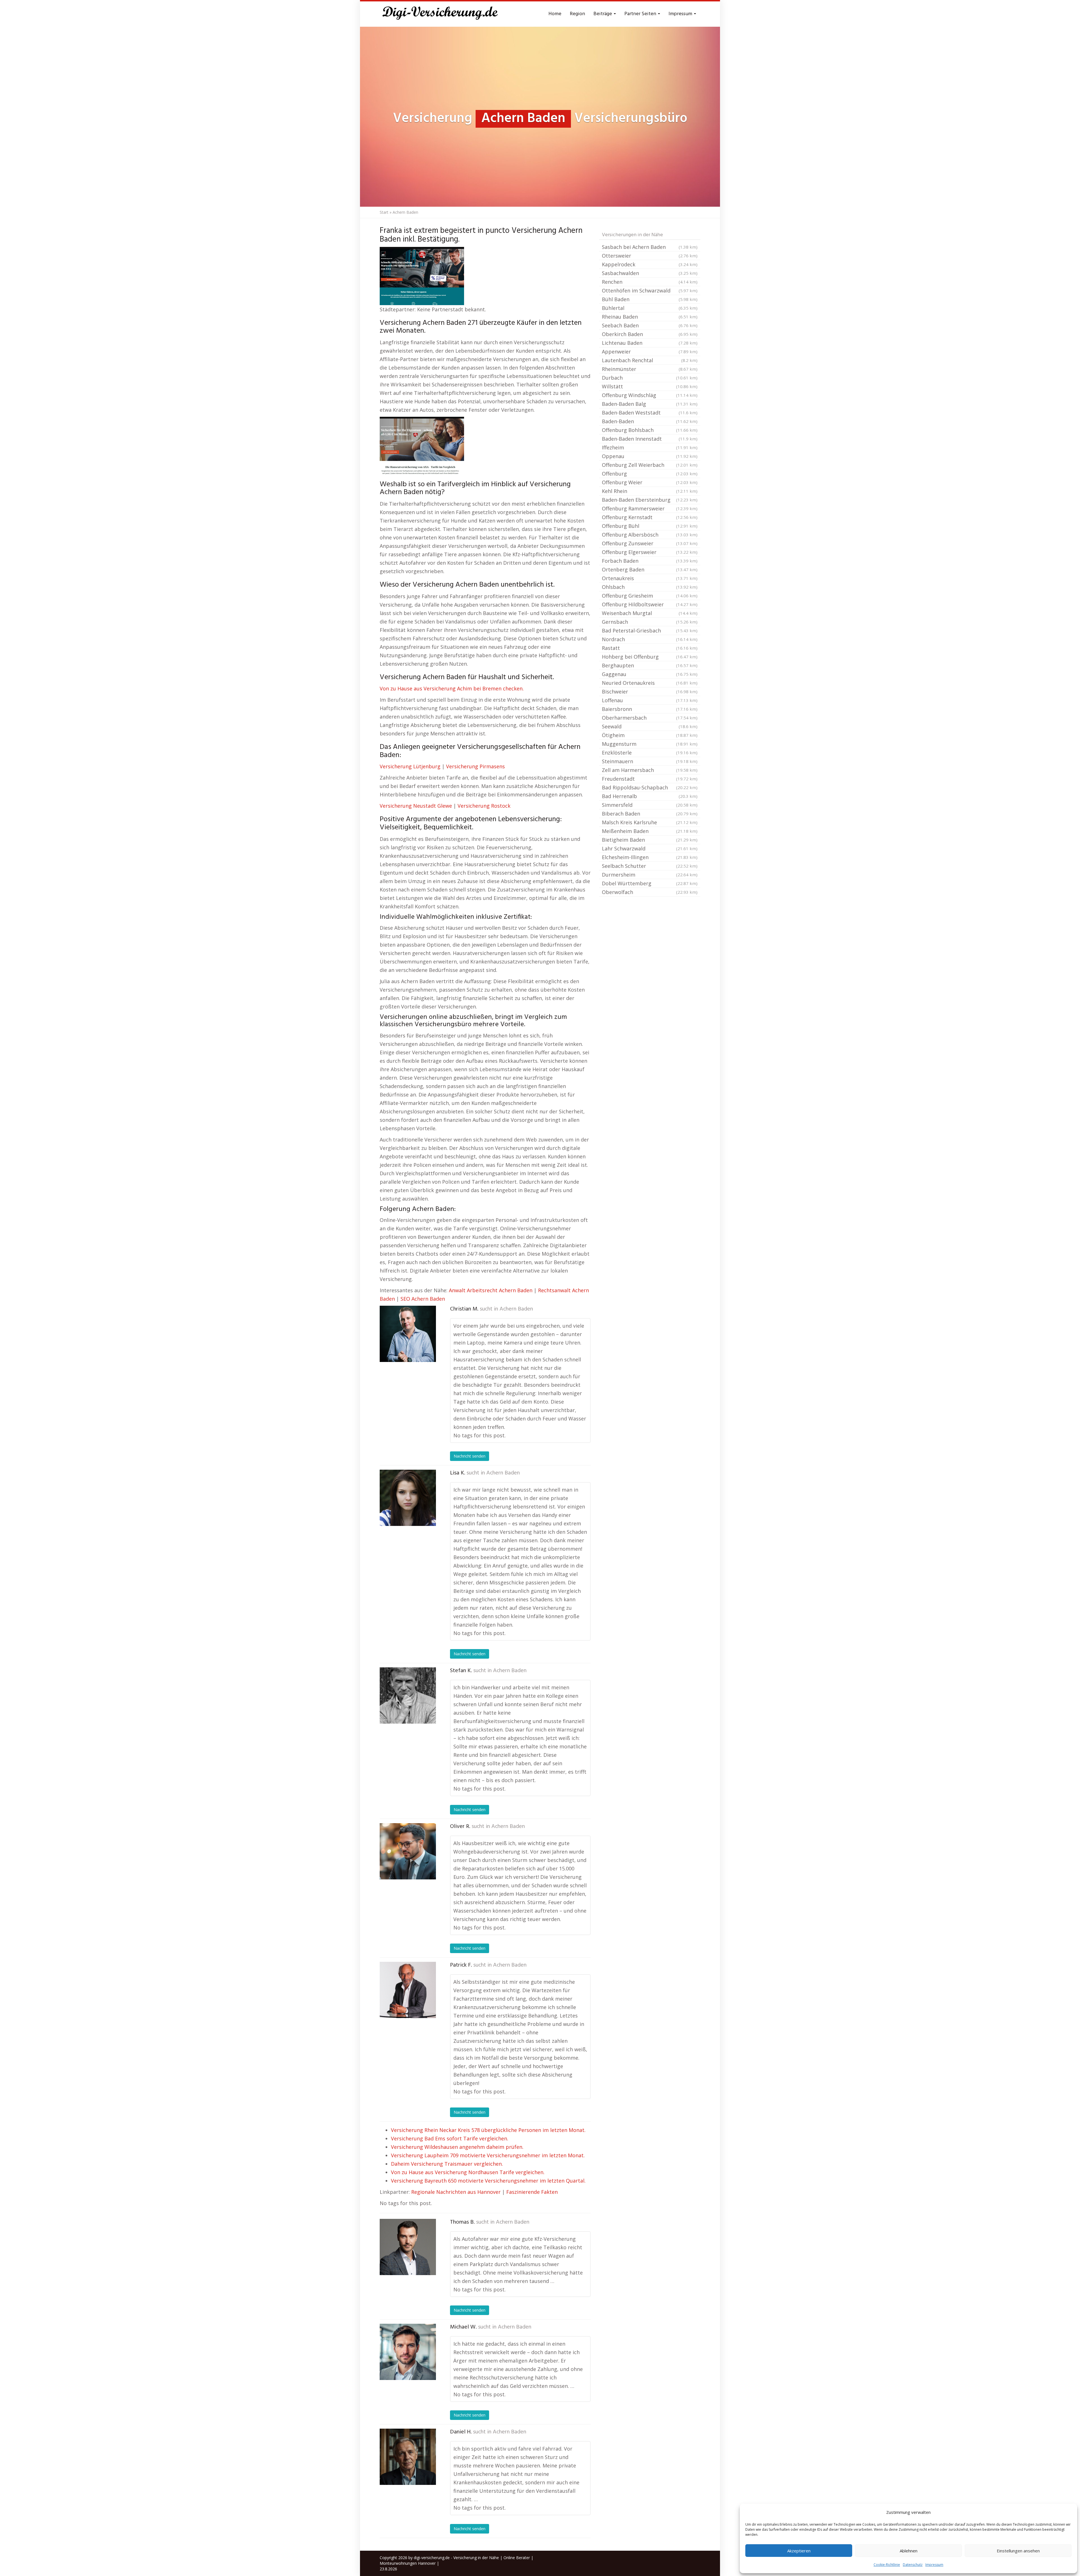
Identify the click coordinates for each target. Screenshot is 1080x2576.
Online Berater (517, 2558)
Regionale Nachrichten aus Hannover (456, 2192)
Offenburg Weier (650, 482)
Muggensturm (650, 744)
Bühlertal (650, 308)
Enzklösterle (650, 753)
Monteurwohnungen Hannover (408, 2563)
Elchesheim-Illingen (650, 857)
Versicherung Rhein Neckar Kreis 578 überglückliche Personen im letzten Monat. (488, 2130)
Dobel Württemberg (650, 883)
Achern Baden (516, 1309)
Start (384, 212)
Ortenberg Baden (650, 569)
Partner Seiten (641, 14)
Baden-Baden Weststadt (650, 413)
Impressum (934, 2565)
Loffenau (650, 700)
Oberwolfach (650, 892)
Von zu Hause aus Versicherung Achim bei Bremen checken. (452, 688)
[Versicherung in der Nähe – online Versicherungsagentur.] (443, 14)
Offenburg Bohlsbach (650, 430)
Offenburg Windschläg (650, 395)
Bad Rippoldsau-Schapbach (650, 787)
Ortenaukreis (650, 578)
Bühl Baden (650, 299)
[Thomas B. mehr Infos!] (408, 2247)
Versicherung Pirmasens (475, 766)
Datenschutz (913, 2565)
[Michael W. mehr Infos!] (408, 2352)
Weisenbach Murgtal (650, 613)
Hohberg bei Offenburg (650, 657)
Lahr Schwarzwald (650, 848)
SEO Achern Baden (423, 1299)
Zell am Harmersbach (650, 770)
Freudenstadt (650, 779)
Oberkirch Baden (650, 334)
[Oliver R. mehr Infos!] (408, 1851)
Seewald (650, 726)
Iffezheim (650, 447)
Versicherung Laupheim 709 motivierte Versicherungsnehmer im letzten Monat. (488, 2155)
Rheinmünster (650, 369)
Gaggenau (650, 674)
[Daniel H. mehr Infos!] (408, 2457)
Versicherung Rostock (484, 806)
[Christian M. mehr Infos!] (408, 1334)
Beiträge (603, 14)
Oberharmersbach (650, 718)
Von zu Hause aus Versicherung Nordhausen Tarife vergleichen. (468, 2172)
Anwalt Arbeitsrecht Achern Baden (491, 1290)
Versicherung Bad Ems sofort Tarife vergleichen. (450, 2138)
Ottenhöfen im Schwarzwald (650, 291)
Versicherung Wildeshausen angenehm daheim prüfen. (457, 2147)
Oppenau (650, 456)
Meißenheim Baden (650, 831)
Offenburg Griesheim (650, 596)
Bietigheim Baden (650, 840)
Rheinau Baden (650, 317)
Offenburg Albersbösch (650, 535)
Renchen (650, 282)
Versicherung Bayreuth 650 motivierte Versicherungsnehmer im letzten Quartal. (488, 2181)
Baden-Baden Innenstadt (650, 439)
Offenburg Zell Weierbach (650, 465)
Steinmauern (650, 761)
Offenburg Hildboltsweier (650, 604)
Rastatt (650, 648)
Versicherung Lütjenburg (410, 766)
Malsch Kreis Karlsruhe (650, 822)
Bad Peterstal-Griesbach (650, 631)
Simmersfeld (650, 805)
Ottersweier (650, 256)
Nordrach (650, 639)
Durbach (650, 378)
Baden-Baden (650, 421)
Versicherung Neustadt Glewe (416, 806)
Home (555, 14)
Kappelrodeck (650, 264)
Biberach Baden (650, 814)
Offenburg (650, 474)
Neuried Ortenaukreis (650, 683)
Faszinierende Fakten (532, 2192)
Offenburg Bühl (650, 526)
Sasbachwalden (650, 273)
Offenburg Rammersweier (650, 508)
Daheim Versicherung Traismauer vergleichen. (447, 2164)
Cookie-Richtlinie (887, 2565)
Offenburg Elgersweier (650, 552)
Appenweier (650, 352)
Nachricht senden (470, 1456)
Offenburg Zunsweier (650, 543)
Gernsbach (650, 622)
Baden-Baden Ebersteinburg (650, 500)
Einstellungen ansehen (1018, 2551)
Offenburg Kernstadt (650, 517)
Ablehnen (909, 2551)
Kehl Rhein (650, 491)
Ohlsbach (650, 587)
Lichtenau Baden (650, 343)
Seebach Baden (650, 325)
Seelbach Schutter (650, 866)
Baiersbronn (650, 709)
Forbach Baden (650, 561)
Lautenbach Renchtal (650, 360)
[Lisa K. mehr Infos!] (408, 1498)
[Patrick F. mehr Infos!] (408, 1990)
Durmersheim (650, 875)
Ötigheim (650, 735)
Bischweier (650, 692)
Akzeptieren (799, 2551)
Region (577, 14)
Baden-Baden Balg (650, 404)
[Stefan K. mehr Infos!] (408, 1695)
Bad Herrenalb (650, 796)
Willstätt (650, 386)
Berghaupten (650, 665)
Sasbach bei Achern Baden (650, 247)
